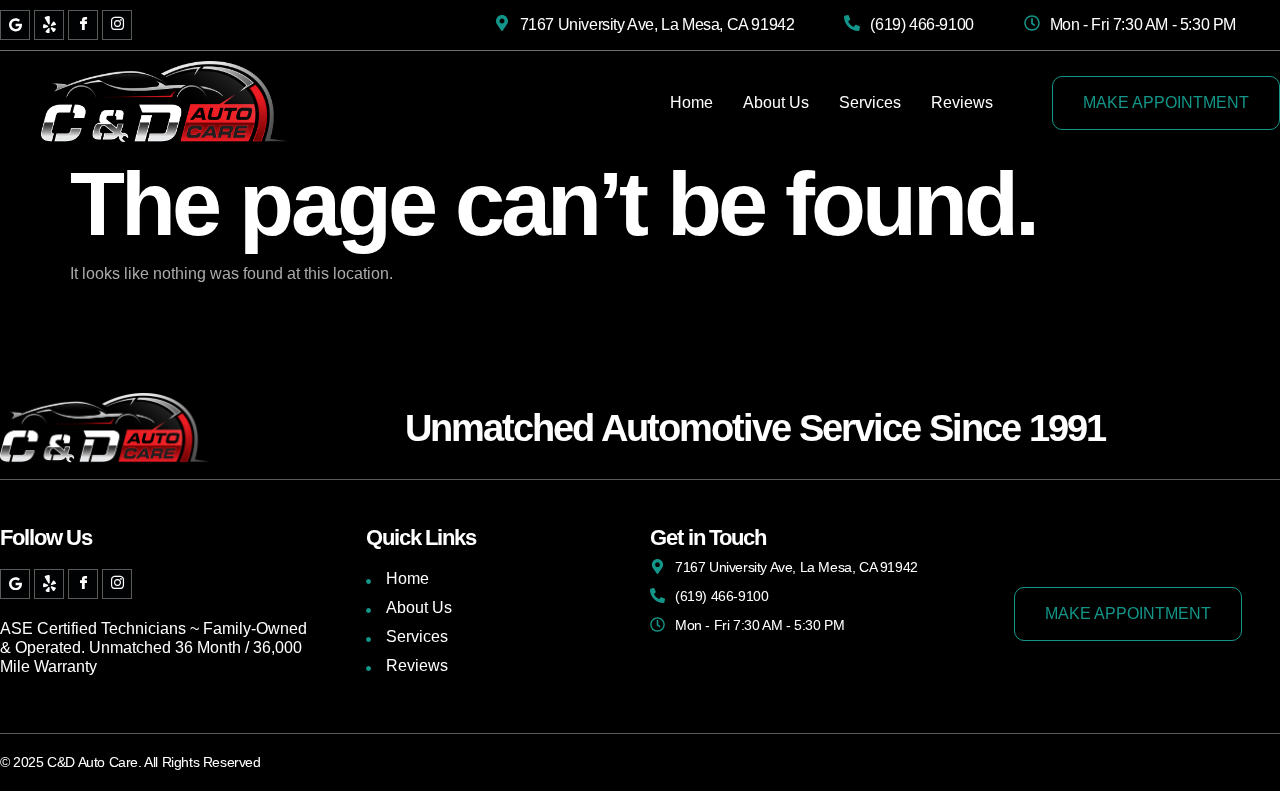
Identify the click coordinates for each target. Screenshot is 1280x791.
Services (870, 102)
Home (691, 102)
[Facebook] (83, 25)
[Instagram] (117, 25)
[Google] (15, 25)
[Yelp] (49, 25)
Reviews (962, 102)
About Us (776, 102)
